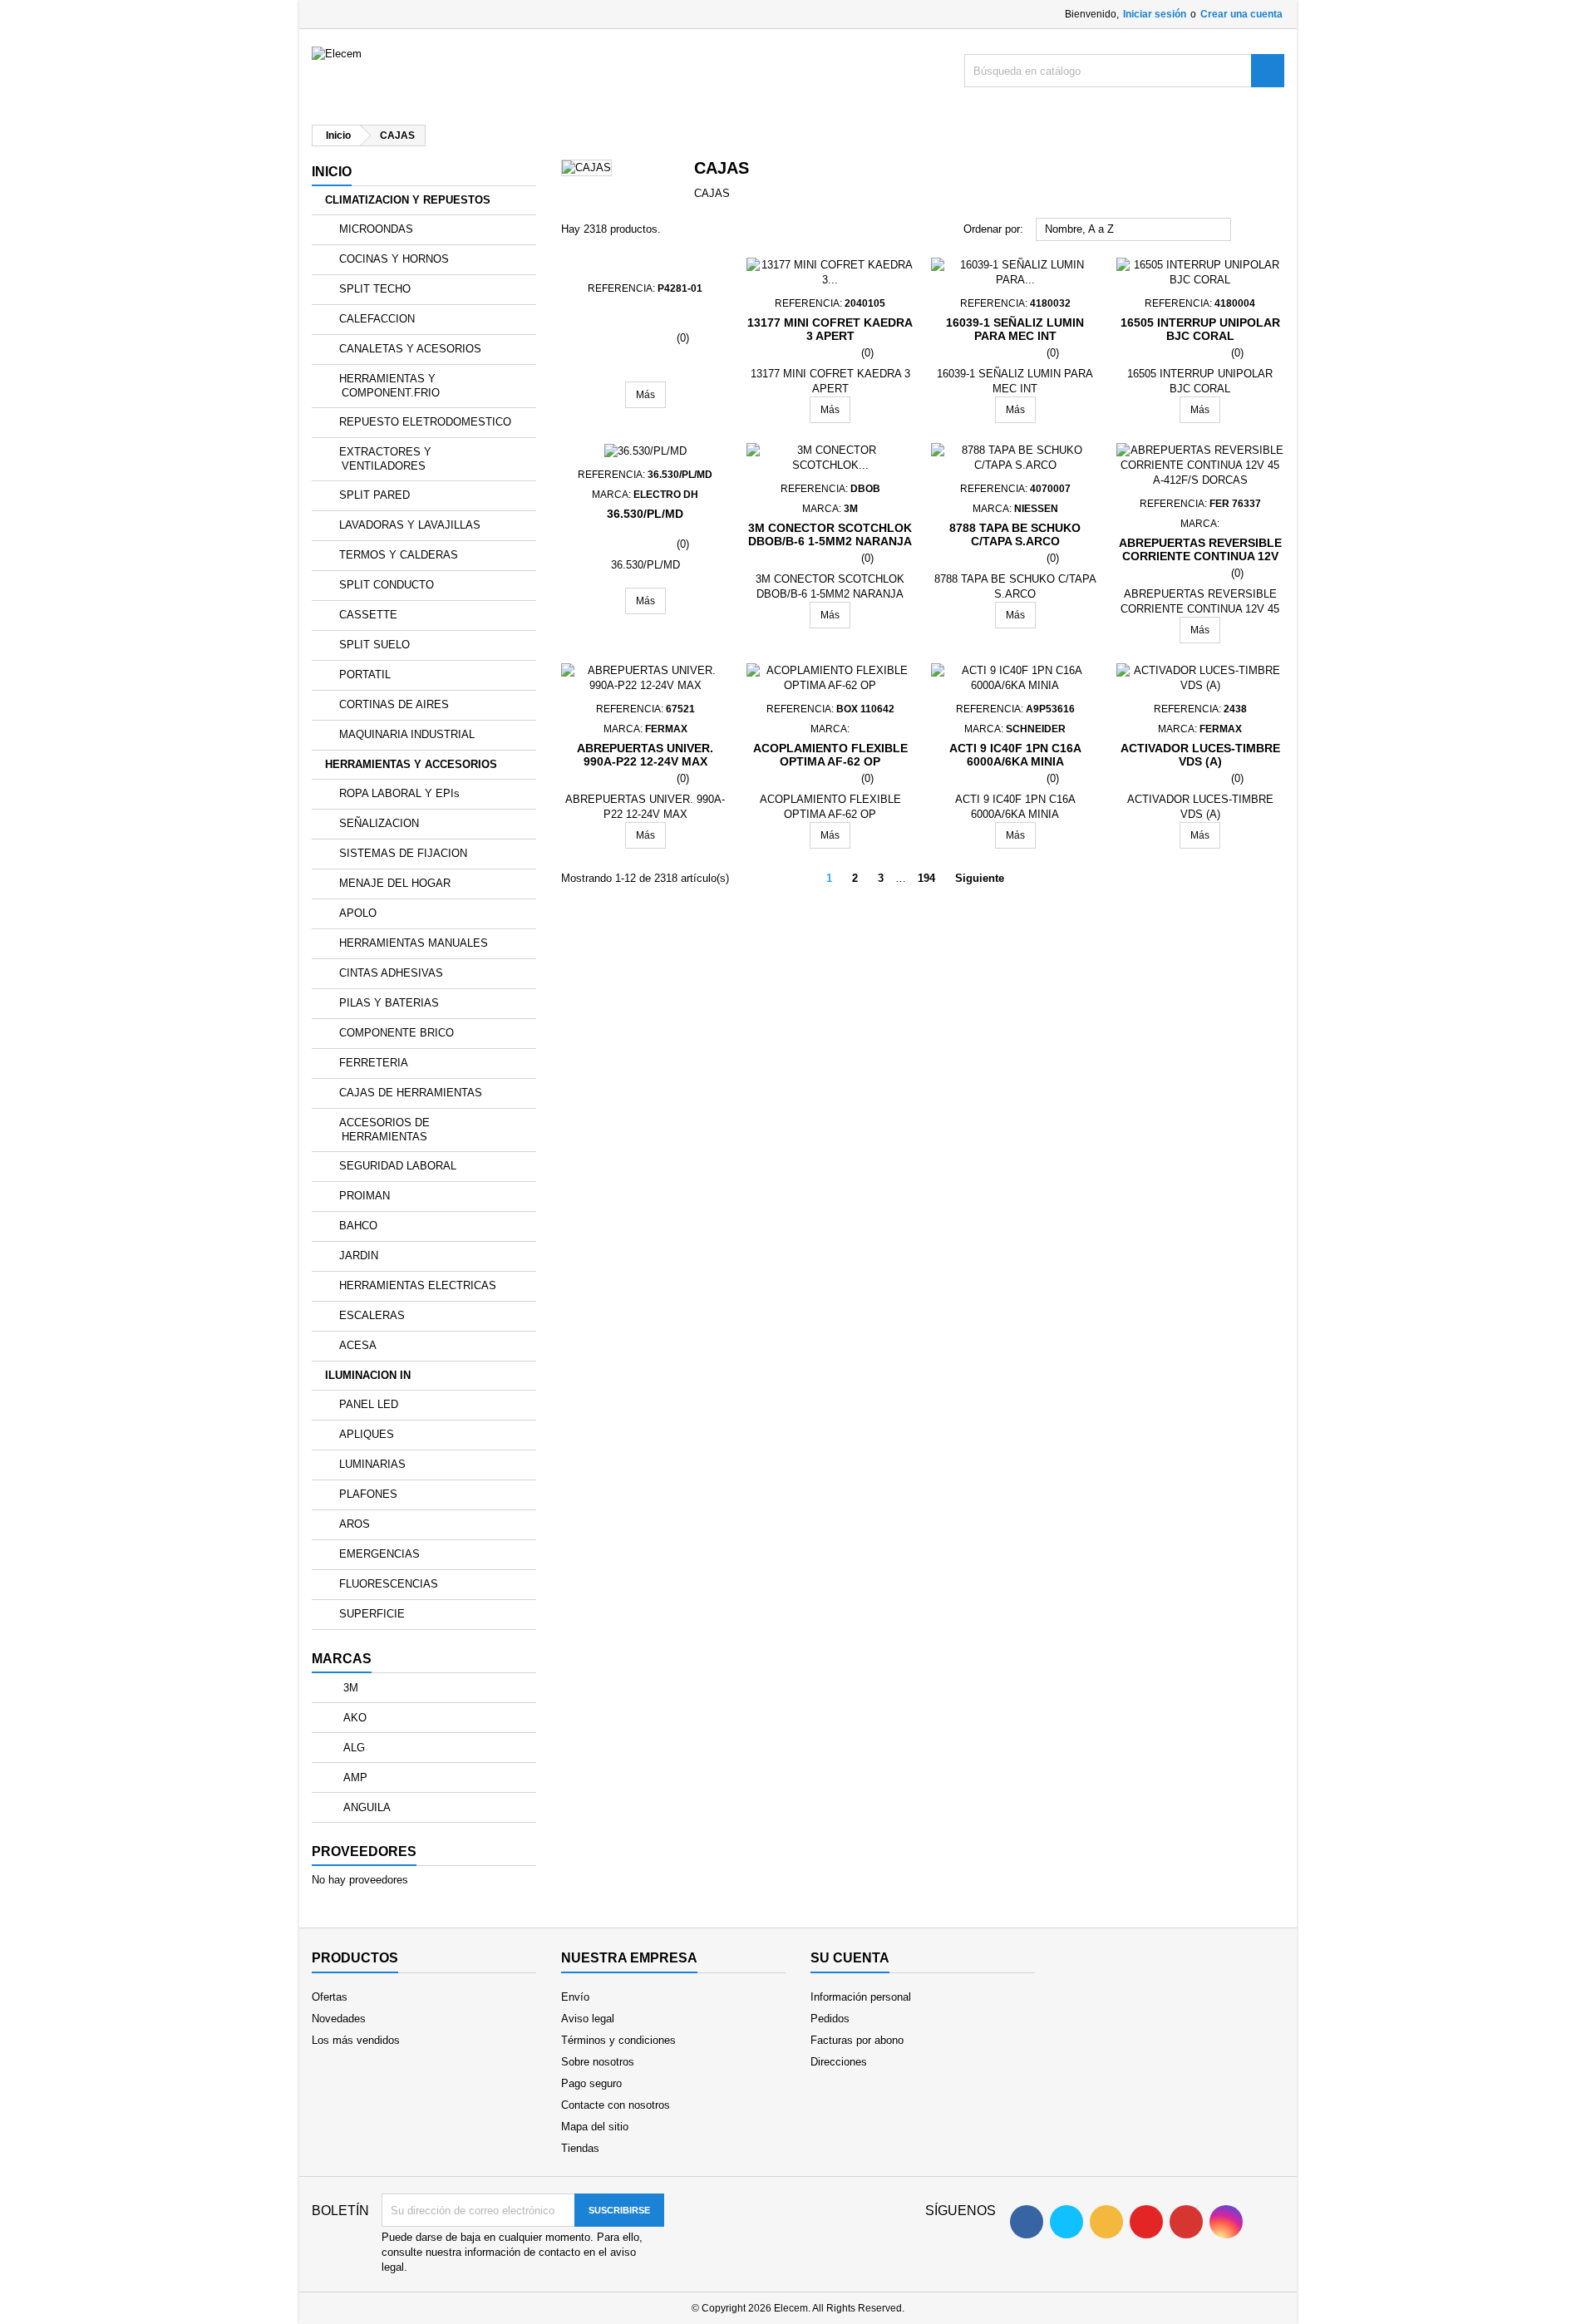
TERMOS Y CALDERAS (399, 555)
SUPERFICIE (372, 1614)
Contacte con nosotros (616, 2105)
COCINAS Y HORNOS (394, 259)
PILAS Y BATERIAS (389, 1003)
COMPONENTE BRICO (397, 1033)
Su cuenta (850, 1958)
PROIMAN (365, 1196)
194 (926, 878)
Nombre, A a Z (1134, 230)
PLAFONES (368, 1494)
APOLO (358, 913)
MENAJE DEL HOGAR (395, 883)
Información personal (861, 1997)
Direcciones (839, 2062)
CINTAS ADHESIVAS (391, 973)
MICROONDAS (376, 229)
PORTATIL (365, 675)
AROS (355, 1524)
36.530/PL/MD (645, 514)
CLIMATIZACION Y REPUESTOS (408, 200)
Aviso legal (588, 2019)
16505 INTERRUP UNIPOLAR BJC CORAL (1200, 329)
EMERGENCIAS (379, 1554)
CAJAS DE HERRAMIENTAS (411, 1093)
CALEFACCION (377, 319)
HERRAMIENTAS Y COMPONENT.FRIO (389, 386)
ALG (352, 1748)
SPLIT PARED (374, 495)
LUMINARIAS (372, 1464)
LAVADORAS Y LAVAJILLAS (410, 525)
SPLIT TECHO (375, 289)
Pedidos (830, 2019)
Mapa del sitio (595, 2127)
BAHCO (358, 1226)
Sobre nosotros (598, 2062)
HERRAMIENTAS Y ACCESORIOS (411, 764)
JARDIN (359, 1256)
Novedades (339, 2019)
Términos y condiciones (618, 2040)
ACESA (358, 1345)
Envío (575, 1997)
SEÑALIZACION (379, 823)
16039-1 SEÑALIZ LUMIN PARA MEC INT (1015, 329)
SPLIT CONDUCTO (387, 585)
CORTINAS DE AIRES (394, 704)
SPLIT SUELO (374, 645)
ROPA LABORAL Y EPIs (399, 793)
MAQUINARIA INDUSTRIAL (407, 734)
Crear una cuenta (1241, 14)
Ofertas (330, 1997)
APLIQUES (367, 1434)
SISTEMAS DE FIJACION (403, 853)
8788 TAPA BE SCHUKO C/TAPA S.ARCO (1015, 534)
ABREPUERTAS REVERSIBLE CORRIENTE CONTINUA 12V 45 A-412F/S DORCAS (1200, 556)
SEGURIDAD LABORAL (398, 1166)
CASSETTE (368, 615)
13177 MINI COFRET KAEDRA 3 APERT (830, 329)
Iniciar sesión (1155, 14)
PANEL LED (369, 1404)
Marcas (342, 1659)
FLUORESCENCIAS (389, 1584)
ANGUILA (365, 1807)
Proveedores (364, 1851)
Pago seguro (591, 2083)
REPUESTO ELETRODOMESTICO (425, 422)
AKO (353, 1718)
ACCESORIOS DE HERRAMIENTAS (384, 1130)
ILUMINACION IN (368, 1375)
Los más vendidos (356, 2040)
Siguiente (986, 879)
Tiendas (580, 2148)
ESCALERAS (372, 1315)
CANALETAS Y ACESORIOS (410, 349)
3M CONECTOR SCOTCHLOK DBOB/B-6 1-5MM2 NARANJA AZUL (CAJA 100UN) (830, 541)
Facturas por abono (857, 2040)
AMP (354, 1777)
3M (349, 1688)
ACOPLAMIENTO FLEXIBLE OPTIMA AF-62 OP (830, 755)
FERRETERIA (374, 1063)
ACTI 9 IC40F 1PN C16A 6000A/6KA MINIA (1015, 755)
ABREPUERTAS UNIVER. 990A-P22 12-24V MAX (645, 755)
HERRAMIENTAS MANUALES (414, 943)
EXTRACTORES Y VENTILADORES (385, 459)
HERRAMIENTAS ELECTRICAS (418, 1285)
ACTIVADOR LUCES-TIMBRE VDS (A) (1200, 755)
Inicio (332, 172)
